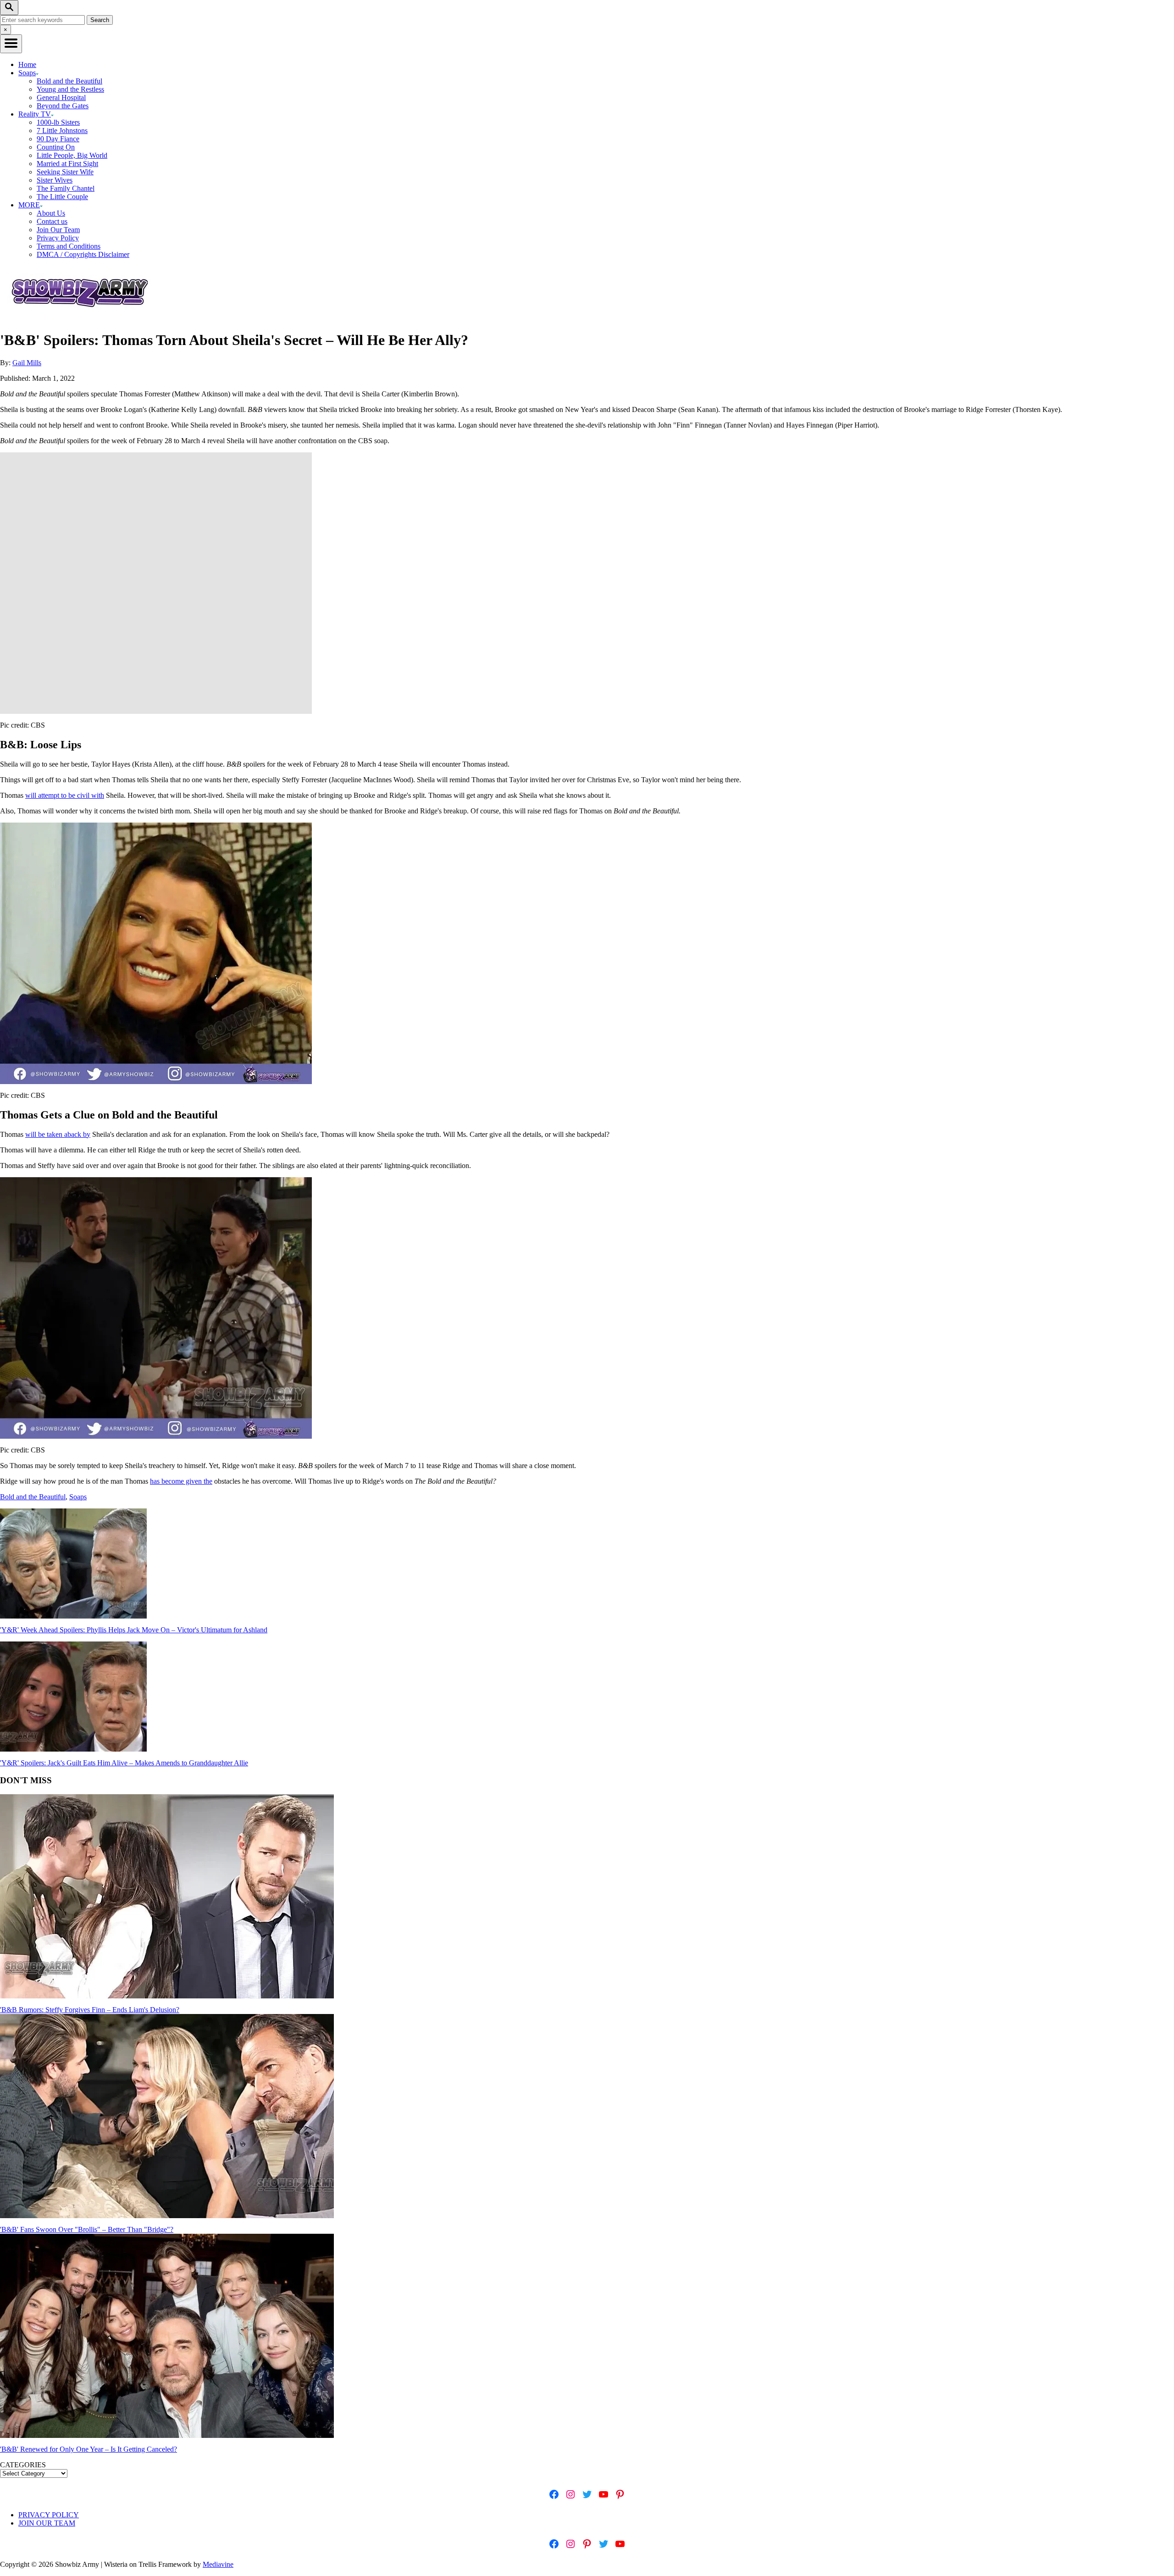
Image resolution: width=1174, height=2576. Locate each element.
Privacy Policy (58, 238)
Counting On (56, 147)
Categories (23, 2465)
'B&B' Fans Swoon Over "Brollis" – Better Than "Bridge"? (87, 2229)
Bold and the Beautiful (69, 81)
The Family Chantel (66, 188)
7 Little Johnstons (62, 131)
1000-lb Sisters (58, 122)
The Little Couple (62, 197)
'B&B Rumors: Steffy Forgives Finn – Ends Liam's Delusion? (90, 2010)
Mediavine (218, 2564)
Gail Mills (27, 363)
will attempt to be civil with (65, 795)
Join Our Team (58, 230)
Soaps (78, 1497)
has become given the (181, 1481)
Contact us (52, 221)
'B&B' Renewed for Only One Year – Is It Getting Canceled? (89, 2449)
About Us (51, 213)
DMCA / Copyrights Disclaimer (83, 254)
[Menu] (11, 44)
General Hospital (61, 97)
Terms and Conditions (69, 246)
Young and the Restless (70, 89)
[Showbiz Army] (81, 318)
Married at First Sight (67, 164)
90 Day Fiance (58, 139)
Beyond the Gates (63, 106)
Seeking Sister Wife (65, 172)
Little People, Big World (72, 155)
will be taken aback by (58, 1134)
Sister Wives (55, 180)
